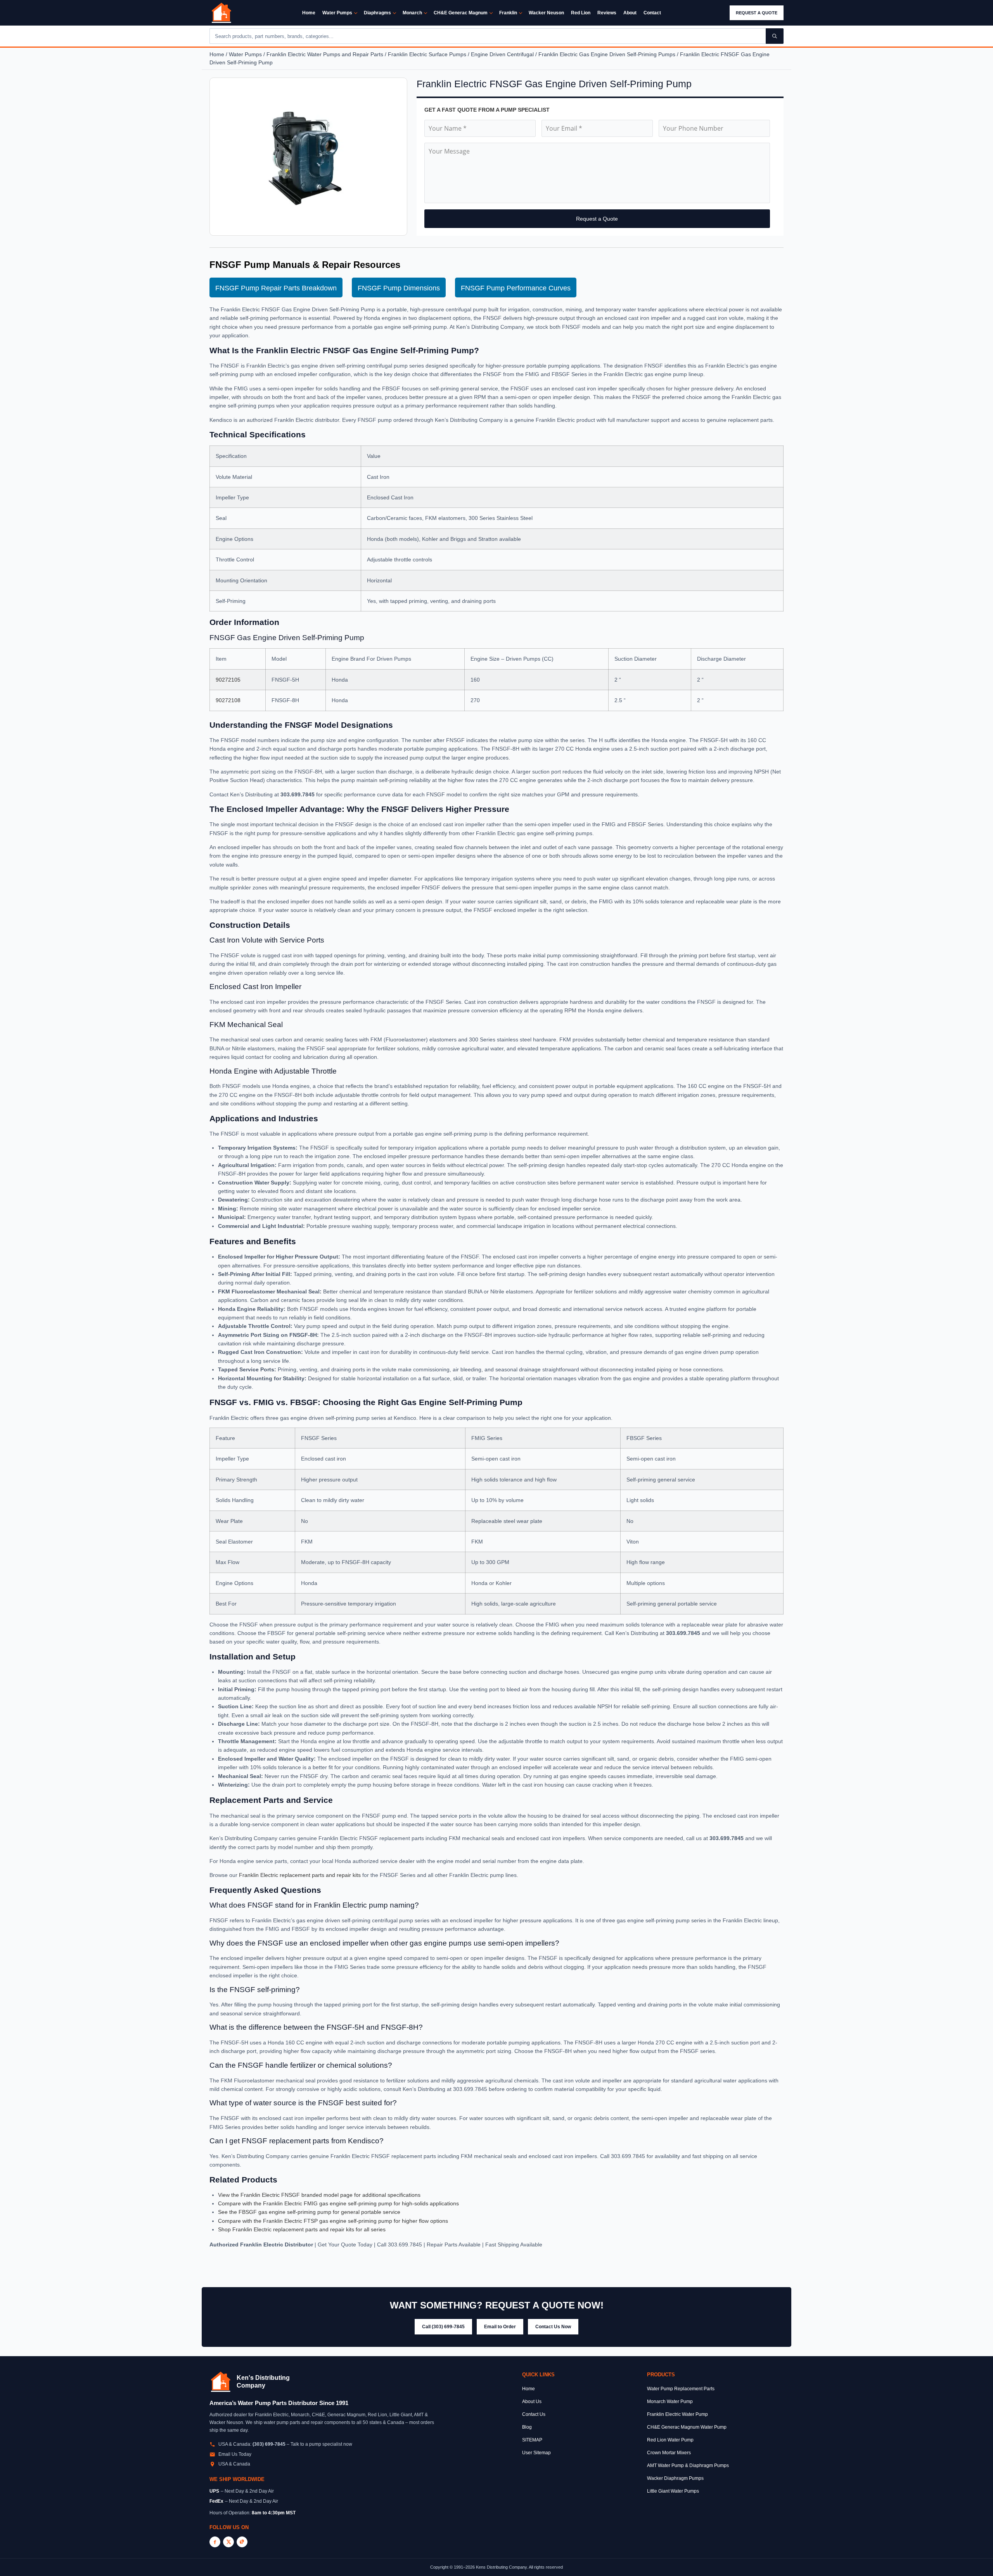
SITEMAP (532, 2440)
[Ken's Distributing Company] (221, 2382)
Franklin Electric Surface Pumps (427, 54)
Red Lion (581, 13)
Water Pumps (337, 13)
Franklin (508, 13)
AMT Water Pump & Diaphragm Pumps (688, 2466)
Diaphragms (377, 13)
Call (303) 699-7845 (443, 2327)
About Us (532, 2402)
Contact (652, 13)
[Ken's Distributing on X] (228, 2542)
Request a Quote (757, 13)
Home (309, 13)
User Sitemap (536, 2453)
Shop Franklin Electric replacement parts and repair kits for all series (302, 2229)
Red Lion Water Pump (670, 2440)
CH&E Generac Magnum (461, 13)
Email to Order (500, 2327)
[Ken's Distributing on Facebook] (215, 2542)
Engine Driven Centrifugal (502, 54)
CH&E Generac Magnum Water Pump (687, 2427)
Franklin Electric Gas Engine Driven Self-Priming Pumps (607, 54)
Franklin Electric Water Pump (677, 2414)
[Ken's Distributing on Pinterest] (242, 2542)
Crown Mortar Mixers (669, 2453)
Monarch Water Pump (670, 2402)
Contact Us (534, 2414)
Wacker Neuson (546, 13)
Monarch (412, 13)
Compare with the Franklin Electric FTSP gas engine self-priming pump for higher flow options (333, 2221)
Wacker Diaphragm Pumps (675, 2478)
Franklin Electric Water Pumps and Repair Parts (325, 54)
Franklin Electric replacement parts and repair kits (300, 1875)
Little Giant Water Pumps (673, 2491)
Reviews (607, 13)
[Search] (775, 36)
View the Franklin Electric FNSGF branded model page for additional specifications (319, 2195)
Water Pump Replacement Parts (681, 2389)
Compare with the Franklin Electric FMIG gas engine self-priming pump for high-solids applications (338, 2203)
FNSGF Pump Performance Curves (516, 288)
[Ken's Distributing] (221, 13)
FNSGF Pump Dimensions (399, 288)
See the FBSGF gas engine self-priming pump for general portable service (309, 2212)
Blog (527, 2427)
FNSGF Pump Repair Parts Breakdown (276, 288)
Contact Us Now (553, 2327)
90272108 (228, 700)
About (630, 13)
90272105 (228, 680)
